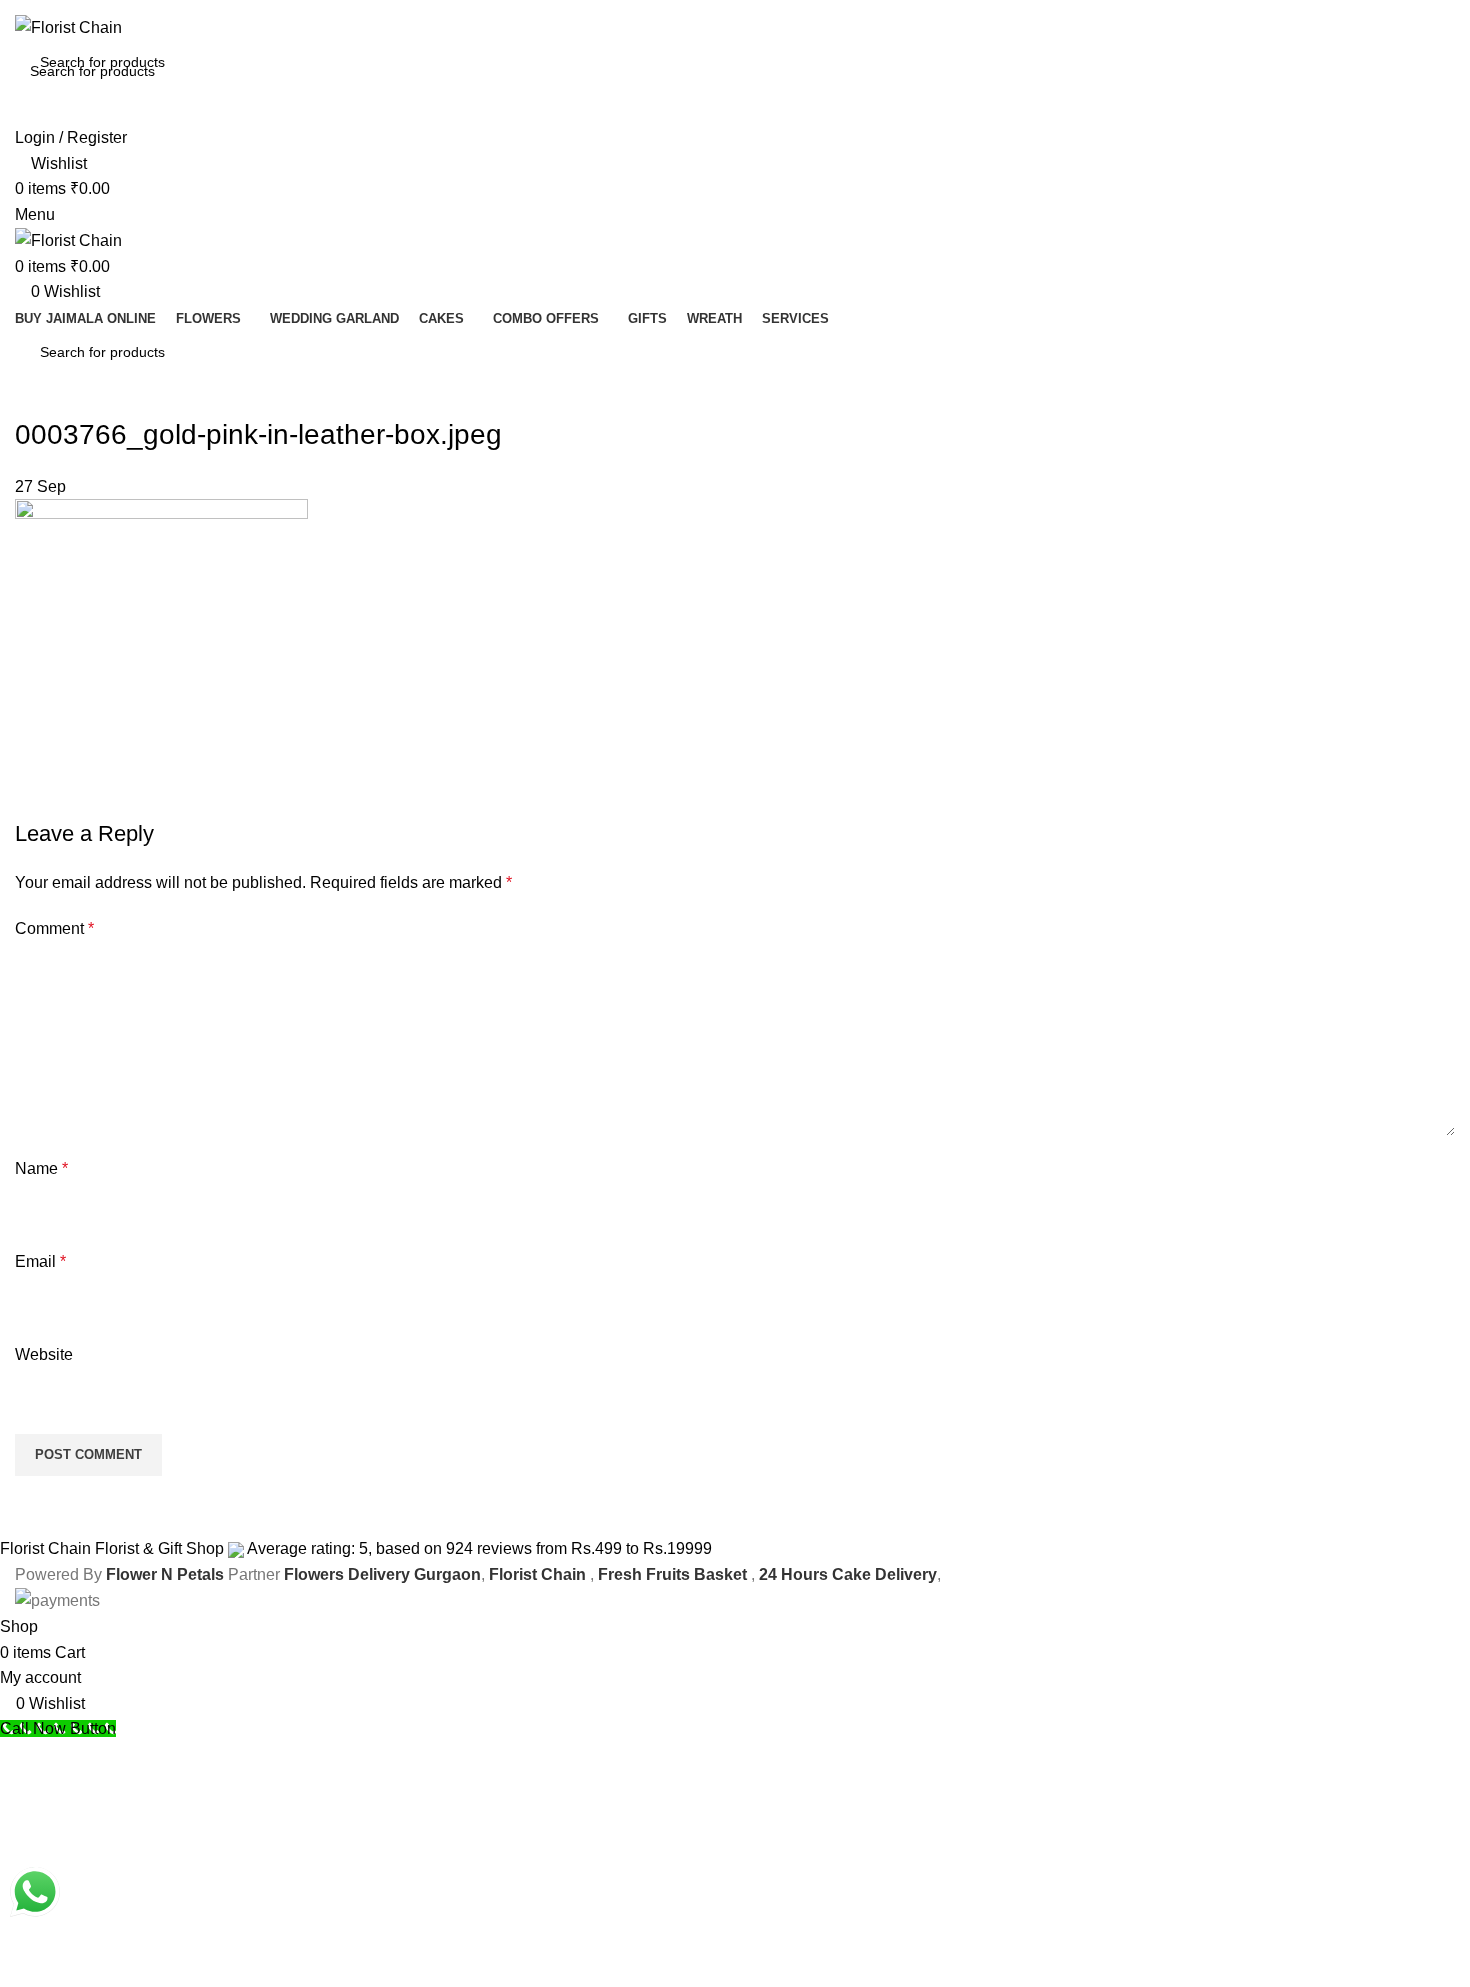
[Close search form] (25, 25)
